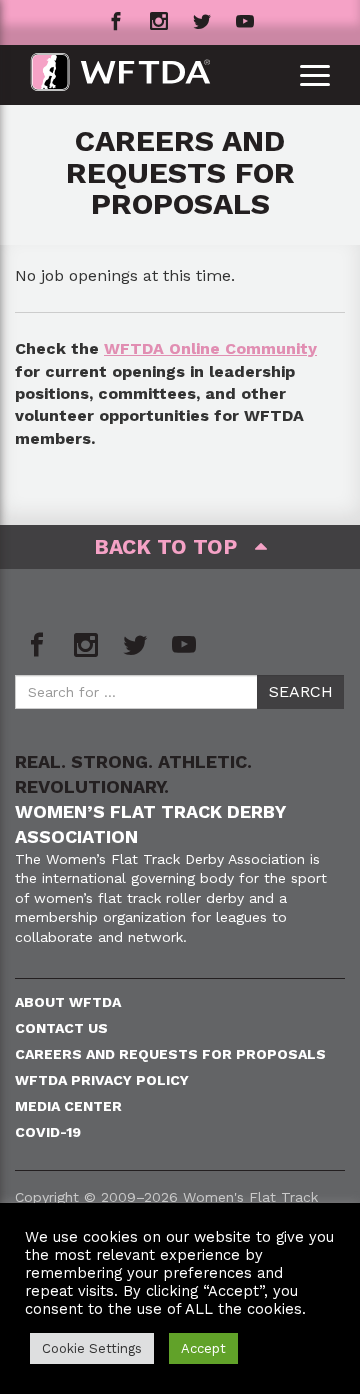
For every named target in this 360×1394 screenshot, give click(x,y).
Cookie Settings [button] (92, 1348)
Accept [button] (203, 1348)
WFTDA (120, 75)
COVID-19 (48, 1132)
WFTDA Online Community (210, 348)
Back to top (174, 546)
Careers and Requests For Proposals (170, 1054)
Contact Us (61, 1028)
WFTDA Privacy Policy (102, 1080)
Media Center (68, 1106)
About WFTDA (68, 1002)
